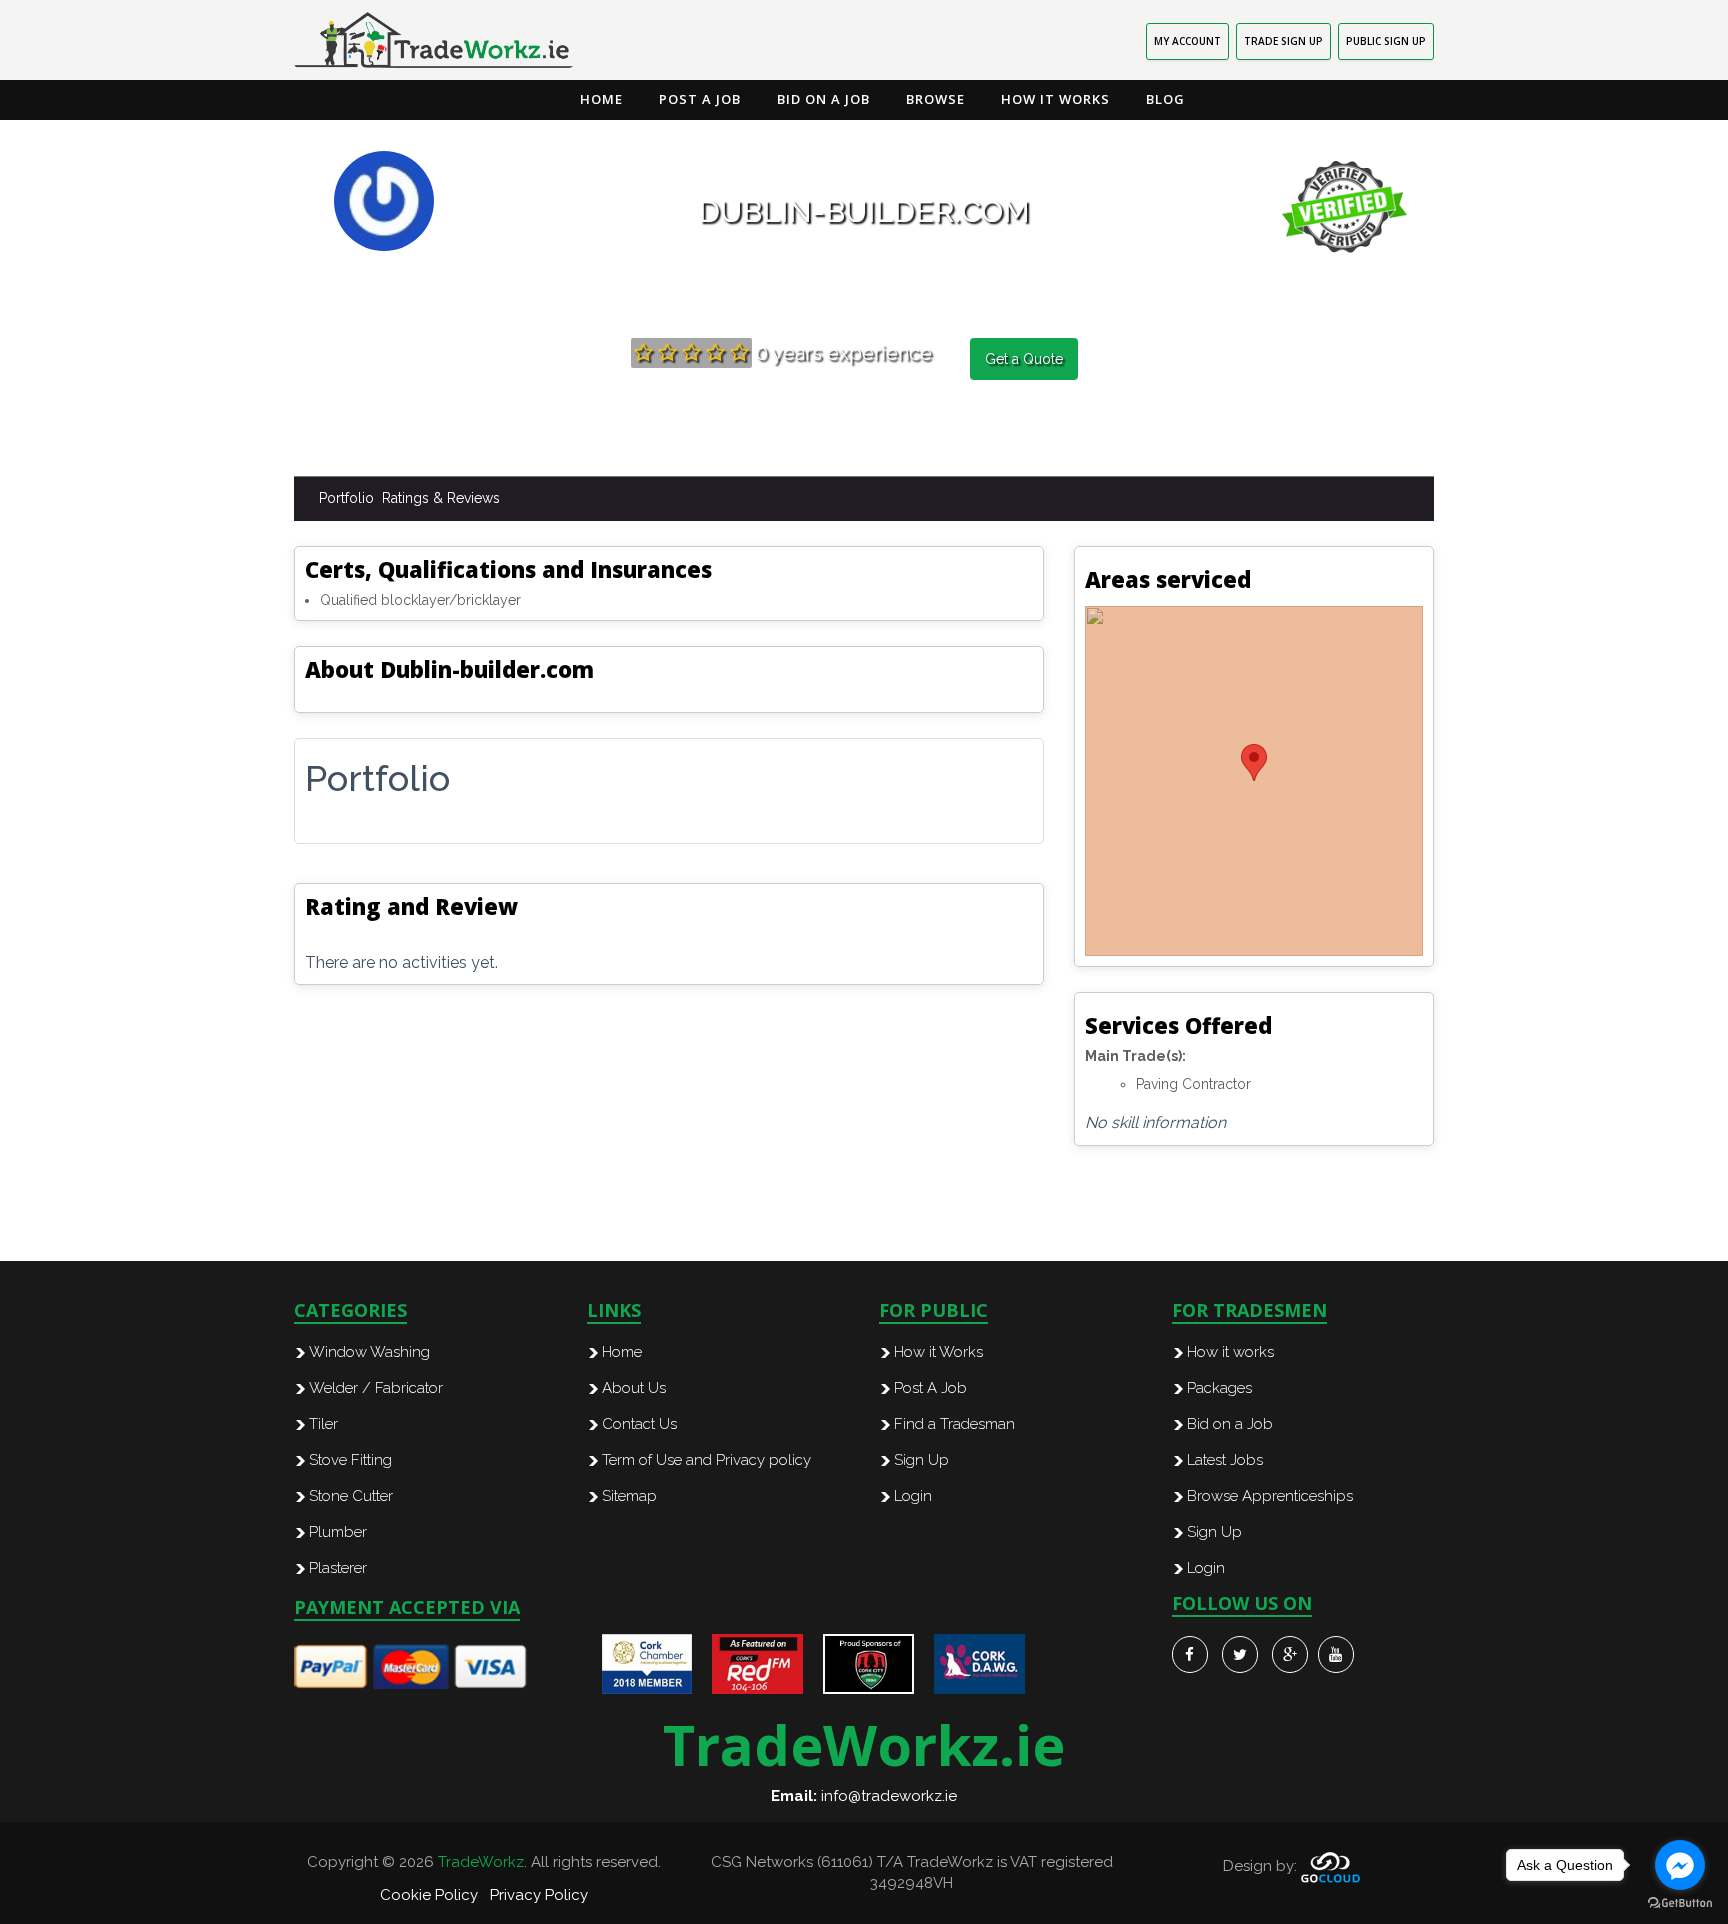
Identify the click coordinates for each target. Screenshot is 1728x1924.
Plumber (338, 1532)
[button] (1254, 762)
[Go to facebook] (1680, 1865)
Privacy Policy (539, 1895)
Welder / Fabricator (376, 1388)
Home (601, 99)
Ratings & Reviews (441, 498)
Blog (1165, 99)
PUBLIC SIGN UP (1386, 41)
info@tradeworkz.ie (889, 1796)
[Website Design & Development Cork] (1330, 1866)
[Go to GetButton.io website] (1680, 1903)
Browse (935, 99)
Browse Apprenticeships (1270, 1496)
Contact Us (639, 1424)
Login (913, 1496)
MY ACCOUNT (1187, 41)
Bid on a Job (823, 99)
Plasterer (338, 1568)
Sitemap (629, 1496)
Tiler (323, 1424)
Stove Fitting (350, 1460)
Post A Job (930, 1388)
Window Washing (369, 1352)
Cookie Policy (429, 1895)
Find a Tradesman (954, 1424)
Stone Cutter (351, 1496)
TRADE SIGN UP (1283, 41)
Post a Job (700, 99)
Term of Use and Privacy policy (706, 1460)
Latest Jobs (1225, 1460)
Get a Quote (1024, 359)
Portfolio (346, 498)
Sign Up (921, 1460)
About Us (634, 1388)
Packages (1219, 1388)
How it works (1230, 1352)
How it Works (1055, 99)
